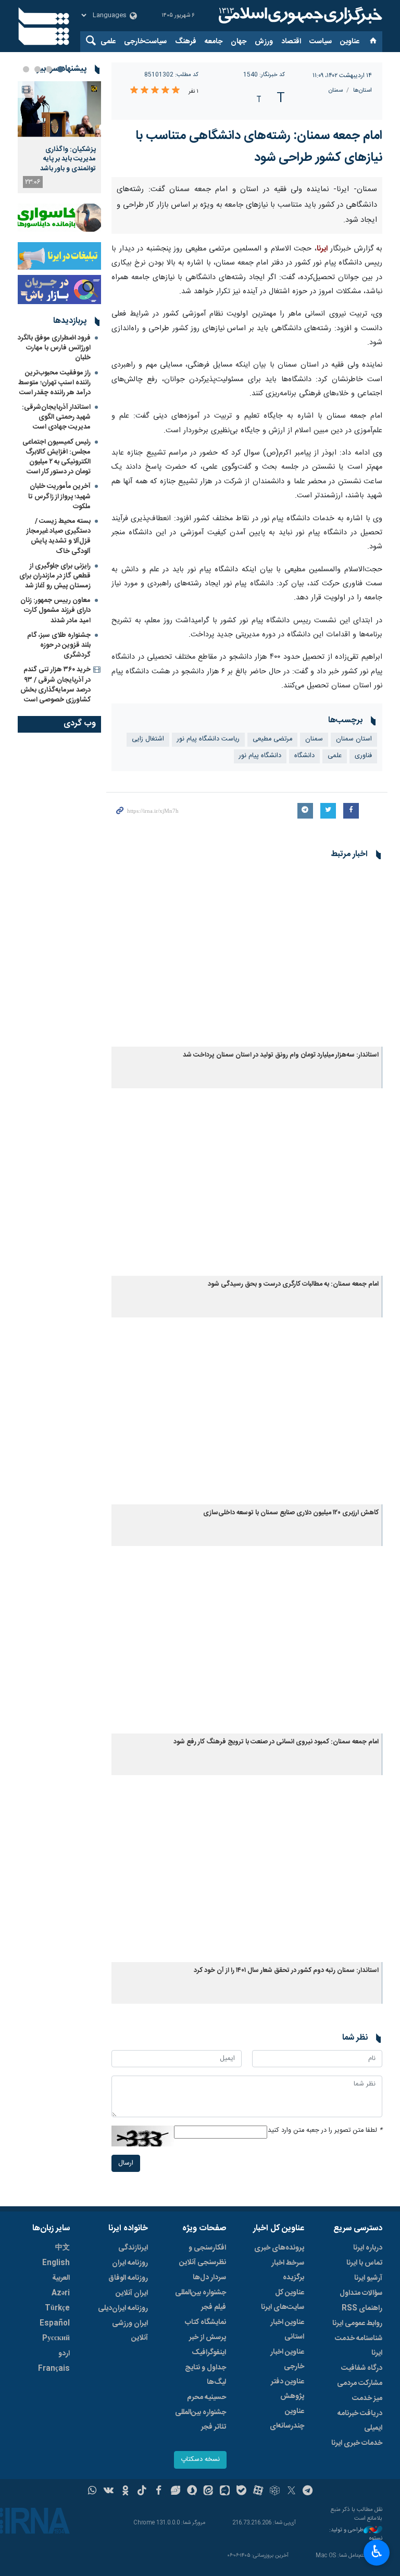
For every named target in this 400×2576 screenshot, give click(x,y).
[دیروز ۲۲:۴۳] (59, 109)
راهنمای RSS (362, 2308)
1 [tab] (60, 69)
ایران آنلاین (132, 2293)
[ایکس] (291, 2492)
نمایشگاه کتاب (205, 2322)
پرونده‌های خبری (279, 2248)
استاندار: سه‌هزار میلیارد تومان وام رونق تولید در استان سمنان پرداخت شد (281, 1055)
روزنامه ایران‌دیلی (123, 2308)
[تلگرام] (308, 2492)
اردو (64, 2354)
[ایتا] (209, 2492)
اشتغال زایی (148, 739)
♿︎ (377, 2552)
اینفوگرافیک (209, 2353)
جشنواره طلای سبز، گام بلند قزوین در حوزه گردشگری (59, 645)
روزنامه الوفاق (128, 2278)
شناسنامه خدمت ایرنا (359, 2346)
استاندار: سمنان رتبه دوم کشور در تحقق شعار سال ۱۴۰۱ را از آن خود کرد (286, 1971)
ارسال (126, 2163)
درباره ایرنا (368, 2248)
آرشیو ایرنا (368, 2278)
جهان (239, 42)
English (56, 2263)
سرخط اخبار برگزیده (288, 2270)
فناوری (363, 756)
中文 (63, 2248)
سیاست (321, 42)
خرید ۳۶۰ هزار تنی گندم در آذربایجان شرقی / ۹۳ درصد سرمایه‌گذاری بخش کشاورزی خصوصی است (55, 685)
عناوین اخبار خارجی (287, 2359)
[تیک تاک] (142, 2492)
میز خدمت (367, 2398)
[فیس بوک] (159, 2492)
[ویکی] (109, 2492)
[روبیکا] (275, 2492)
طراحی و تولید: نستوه (356, 2535)
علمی (108, 42)
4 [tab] (26, 69)
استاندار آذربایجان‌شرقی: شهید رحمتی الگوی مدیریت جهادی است (56, 417)
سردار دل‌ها (209, 2278)
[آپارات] (258, 2492)
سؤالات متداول (361, 2293)
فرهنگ (186, 42)
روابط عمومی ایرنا (357, 2323)
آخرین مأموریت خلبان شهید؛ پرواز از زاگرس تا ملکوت (59, 496)
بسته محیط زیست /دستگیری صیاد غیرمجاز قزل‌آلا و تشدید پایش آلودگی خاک (59, 536)
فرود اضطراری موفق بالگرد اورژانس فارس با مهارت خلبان (54, 348)
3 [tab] (37, 69)
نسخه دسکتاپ (200, 2460)
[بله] (241, 2492)
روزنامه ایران (130, 2263)
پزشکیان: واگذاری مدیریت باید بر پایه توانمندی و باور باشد (68, 159)
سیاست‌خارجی (145, 42)
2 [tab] (49, 69)
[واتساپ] (92, 2492)
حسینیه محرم (207, 2397)
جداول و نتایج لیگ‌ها (205, 2375)
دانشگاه (304, 756)
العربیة (61, 2278)
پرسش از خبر (208, 2338)
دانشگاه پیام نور (260, 756)
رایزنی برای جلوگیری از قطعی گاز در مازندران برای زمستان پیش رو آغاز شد (55, 576)
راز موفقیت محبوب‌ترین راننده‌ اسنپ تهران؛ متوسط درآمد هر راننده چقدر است (54, 383)
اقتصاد (291, 42)
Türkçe (57, 2308)
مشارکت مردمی (360, 2383)
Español (55, 2323)
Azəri (61, 2293)
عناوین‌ (350, 42)
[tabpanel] (59, 137)
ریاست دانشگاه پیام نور (208, 739)
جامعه (214, 42)
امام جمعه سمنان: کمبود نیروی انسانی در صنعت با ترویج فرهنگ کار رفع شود (276, 1742)
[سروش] (192, 2492)
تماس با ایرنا (364, 2263)
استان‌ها (362, 90)
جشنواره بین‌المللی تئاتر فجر (201, 2420)
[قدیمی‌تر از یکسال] (247, 957)
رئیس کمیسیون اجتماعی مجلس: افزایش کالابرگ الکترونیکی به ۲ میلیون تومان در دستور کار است (57, 457)
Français (54, 2369)
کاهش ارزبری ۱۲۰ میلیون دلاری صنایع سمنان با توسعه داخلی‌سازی (291, 1513)
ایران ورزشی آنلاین (130, 2331)
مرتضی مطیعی (272, 739)
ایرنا (299, 16)
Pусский (56, 2339)
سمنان (336, 90)
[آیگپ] (225, 2492)
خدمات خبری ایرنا (357, 2443)
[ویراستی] (175, 2492)
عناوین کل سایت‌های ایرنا (283, 2300)
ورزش (264, 42)
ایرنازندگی (133, 2248)
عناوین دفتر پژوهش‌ (287, 2389)
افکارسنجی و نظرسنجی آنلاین (203, 2255)
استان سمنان (354, 739)
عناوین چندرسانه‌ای (287, 2419)
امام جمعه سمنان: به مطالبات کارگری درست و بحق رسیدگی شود (293, 1284)
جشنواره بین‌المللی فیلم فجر (201, 2300)
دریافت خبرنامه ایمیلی (360, 2421)
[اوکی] (125, 2492)
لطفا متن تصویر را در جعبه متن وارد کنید (325, 2131)
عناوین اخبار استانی (287, 2330)
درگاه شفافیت (362, 2368)
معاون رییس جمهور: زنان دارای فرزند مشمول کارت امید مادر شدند (55, 610)
